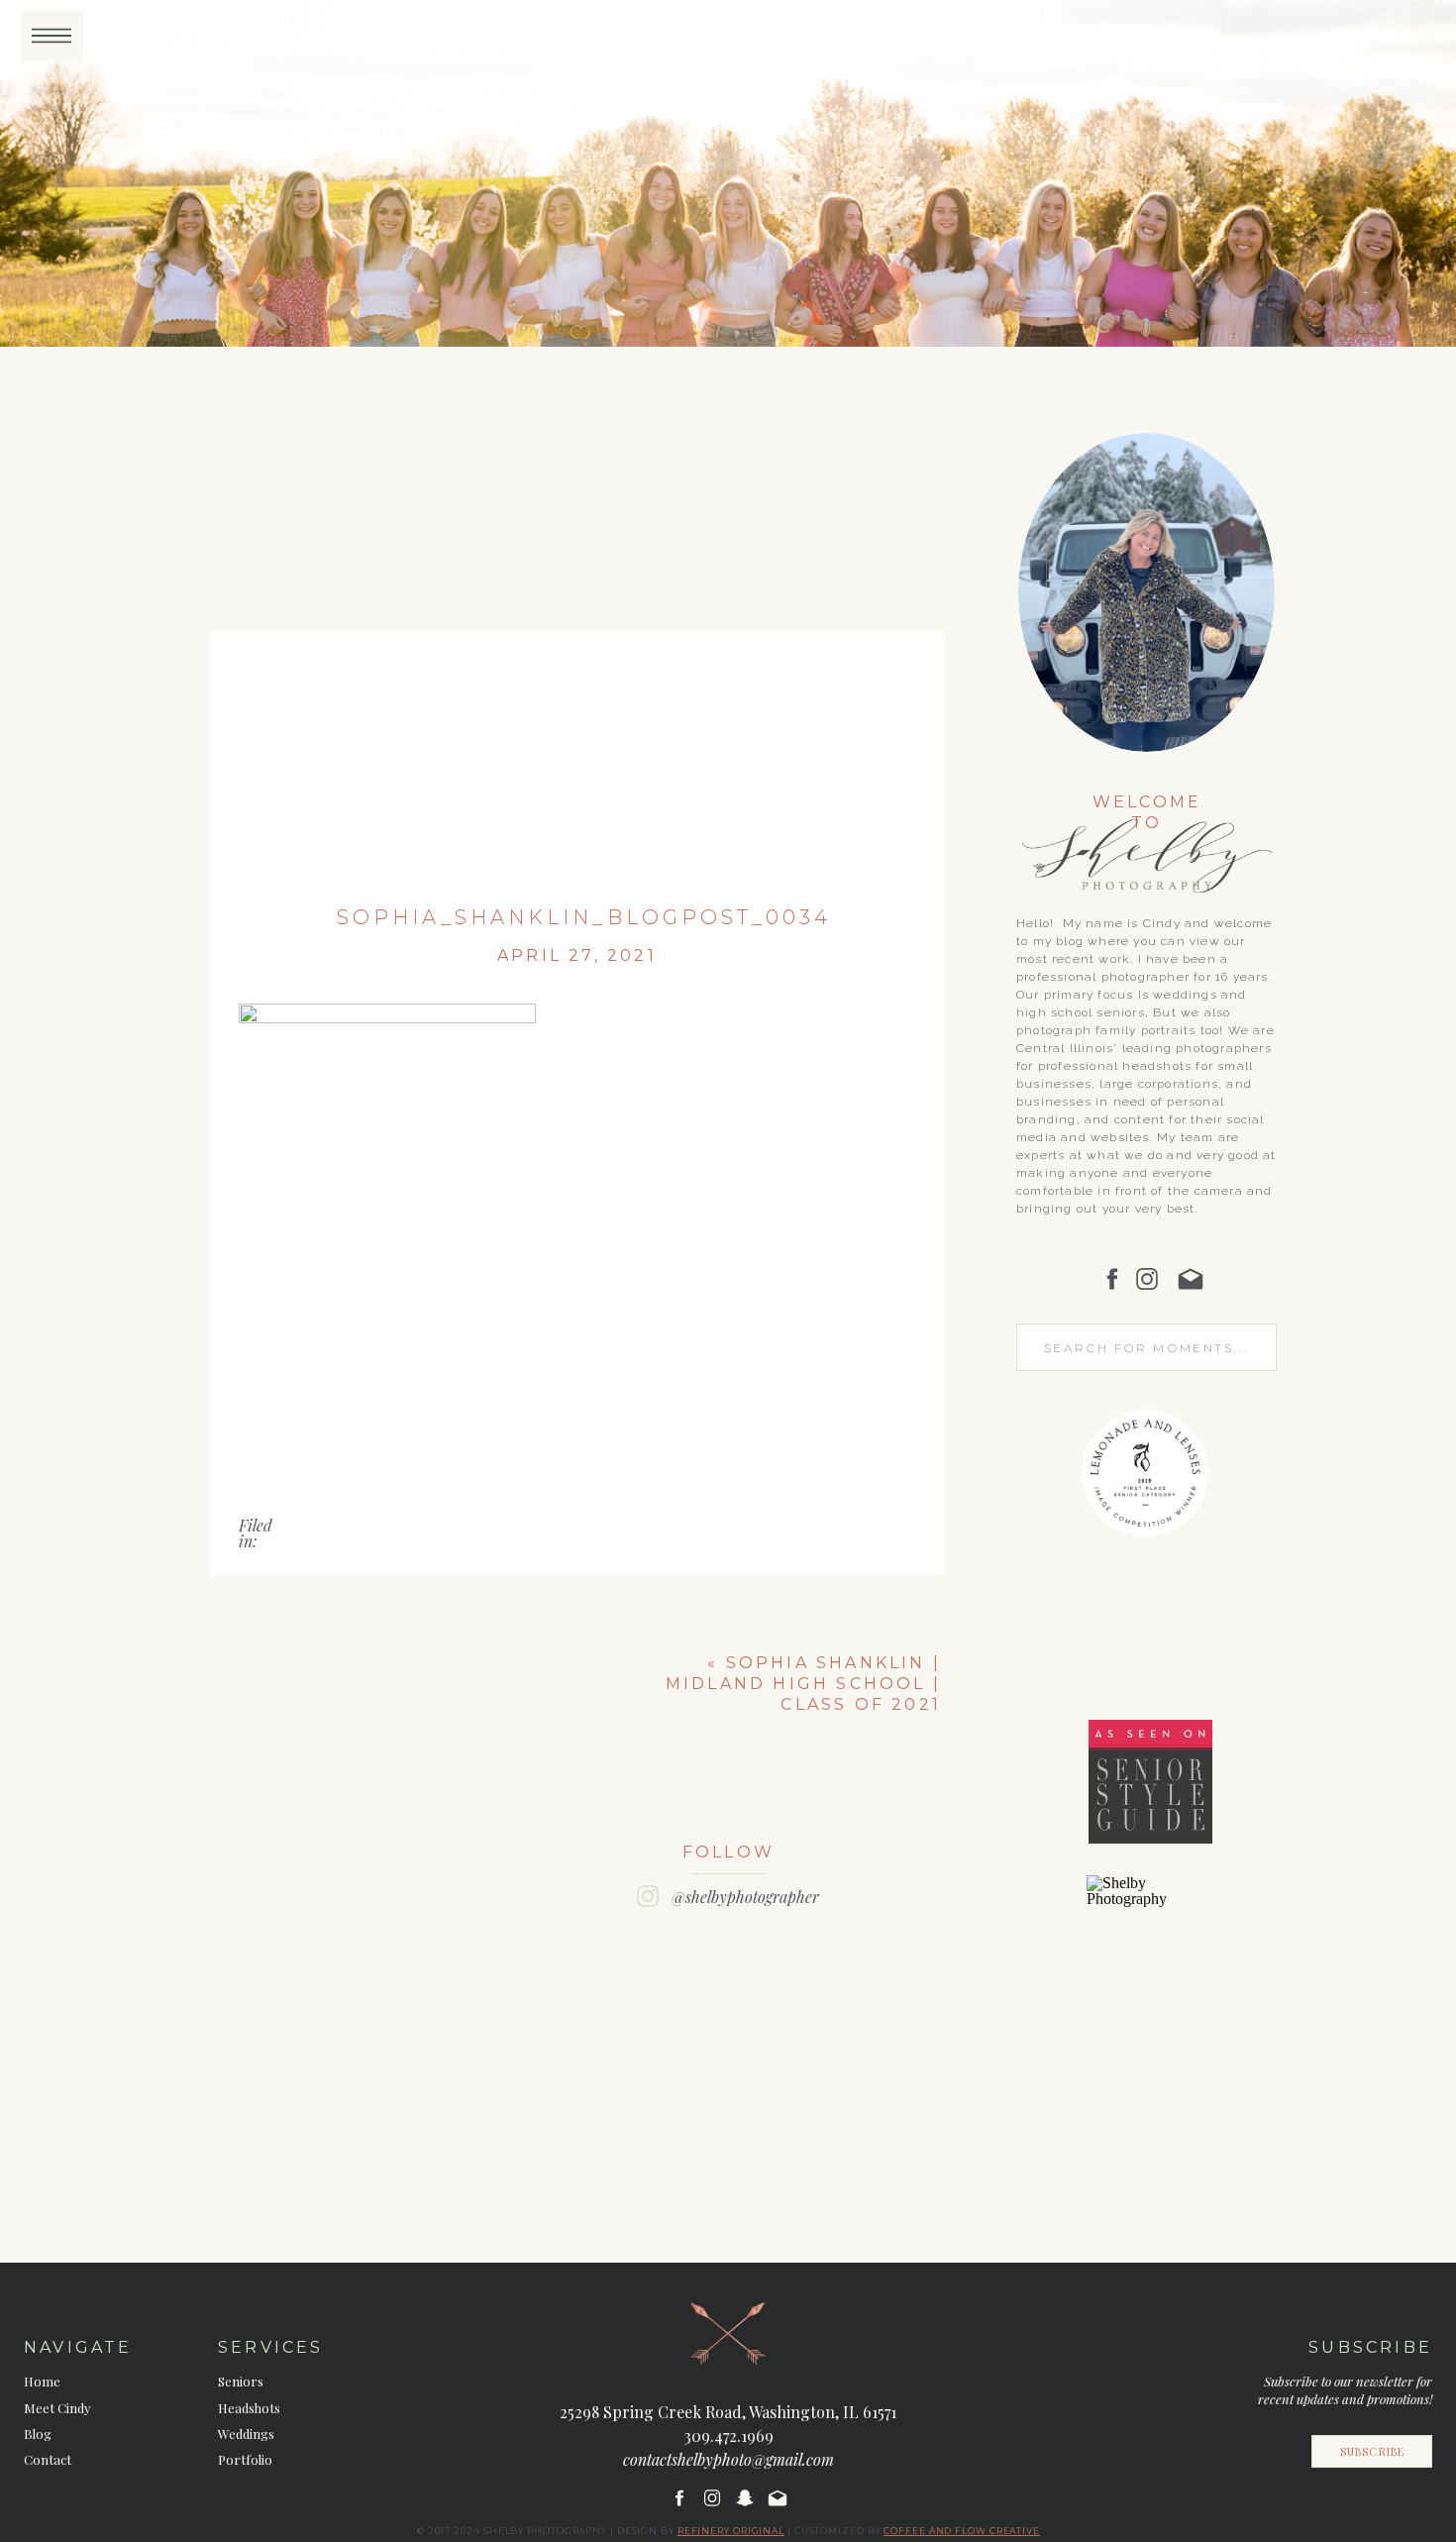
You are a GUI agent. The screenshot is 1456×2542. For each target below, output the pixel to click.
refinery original (731, 2531)
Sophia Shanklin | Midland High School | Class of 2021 (803, 1684)
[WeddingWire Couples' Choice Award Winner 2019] (1149, 1899)
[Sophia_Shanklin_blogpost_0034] (577, 648)
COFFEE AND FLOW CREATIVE (962, 2531)
